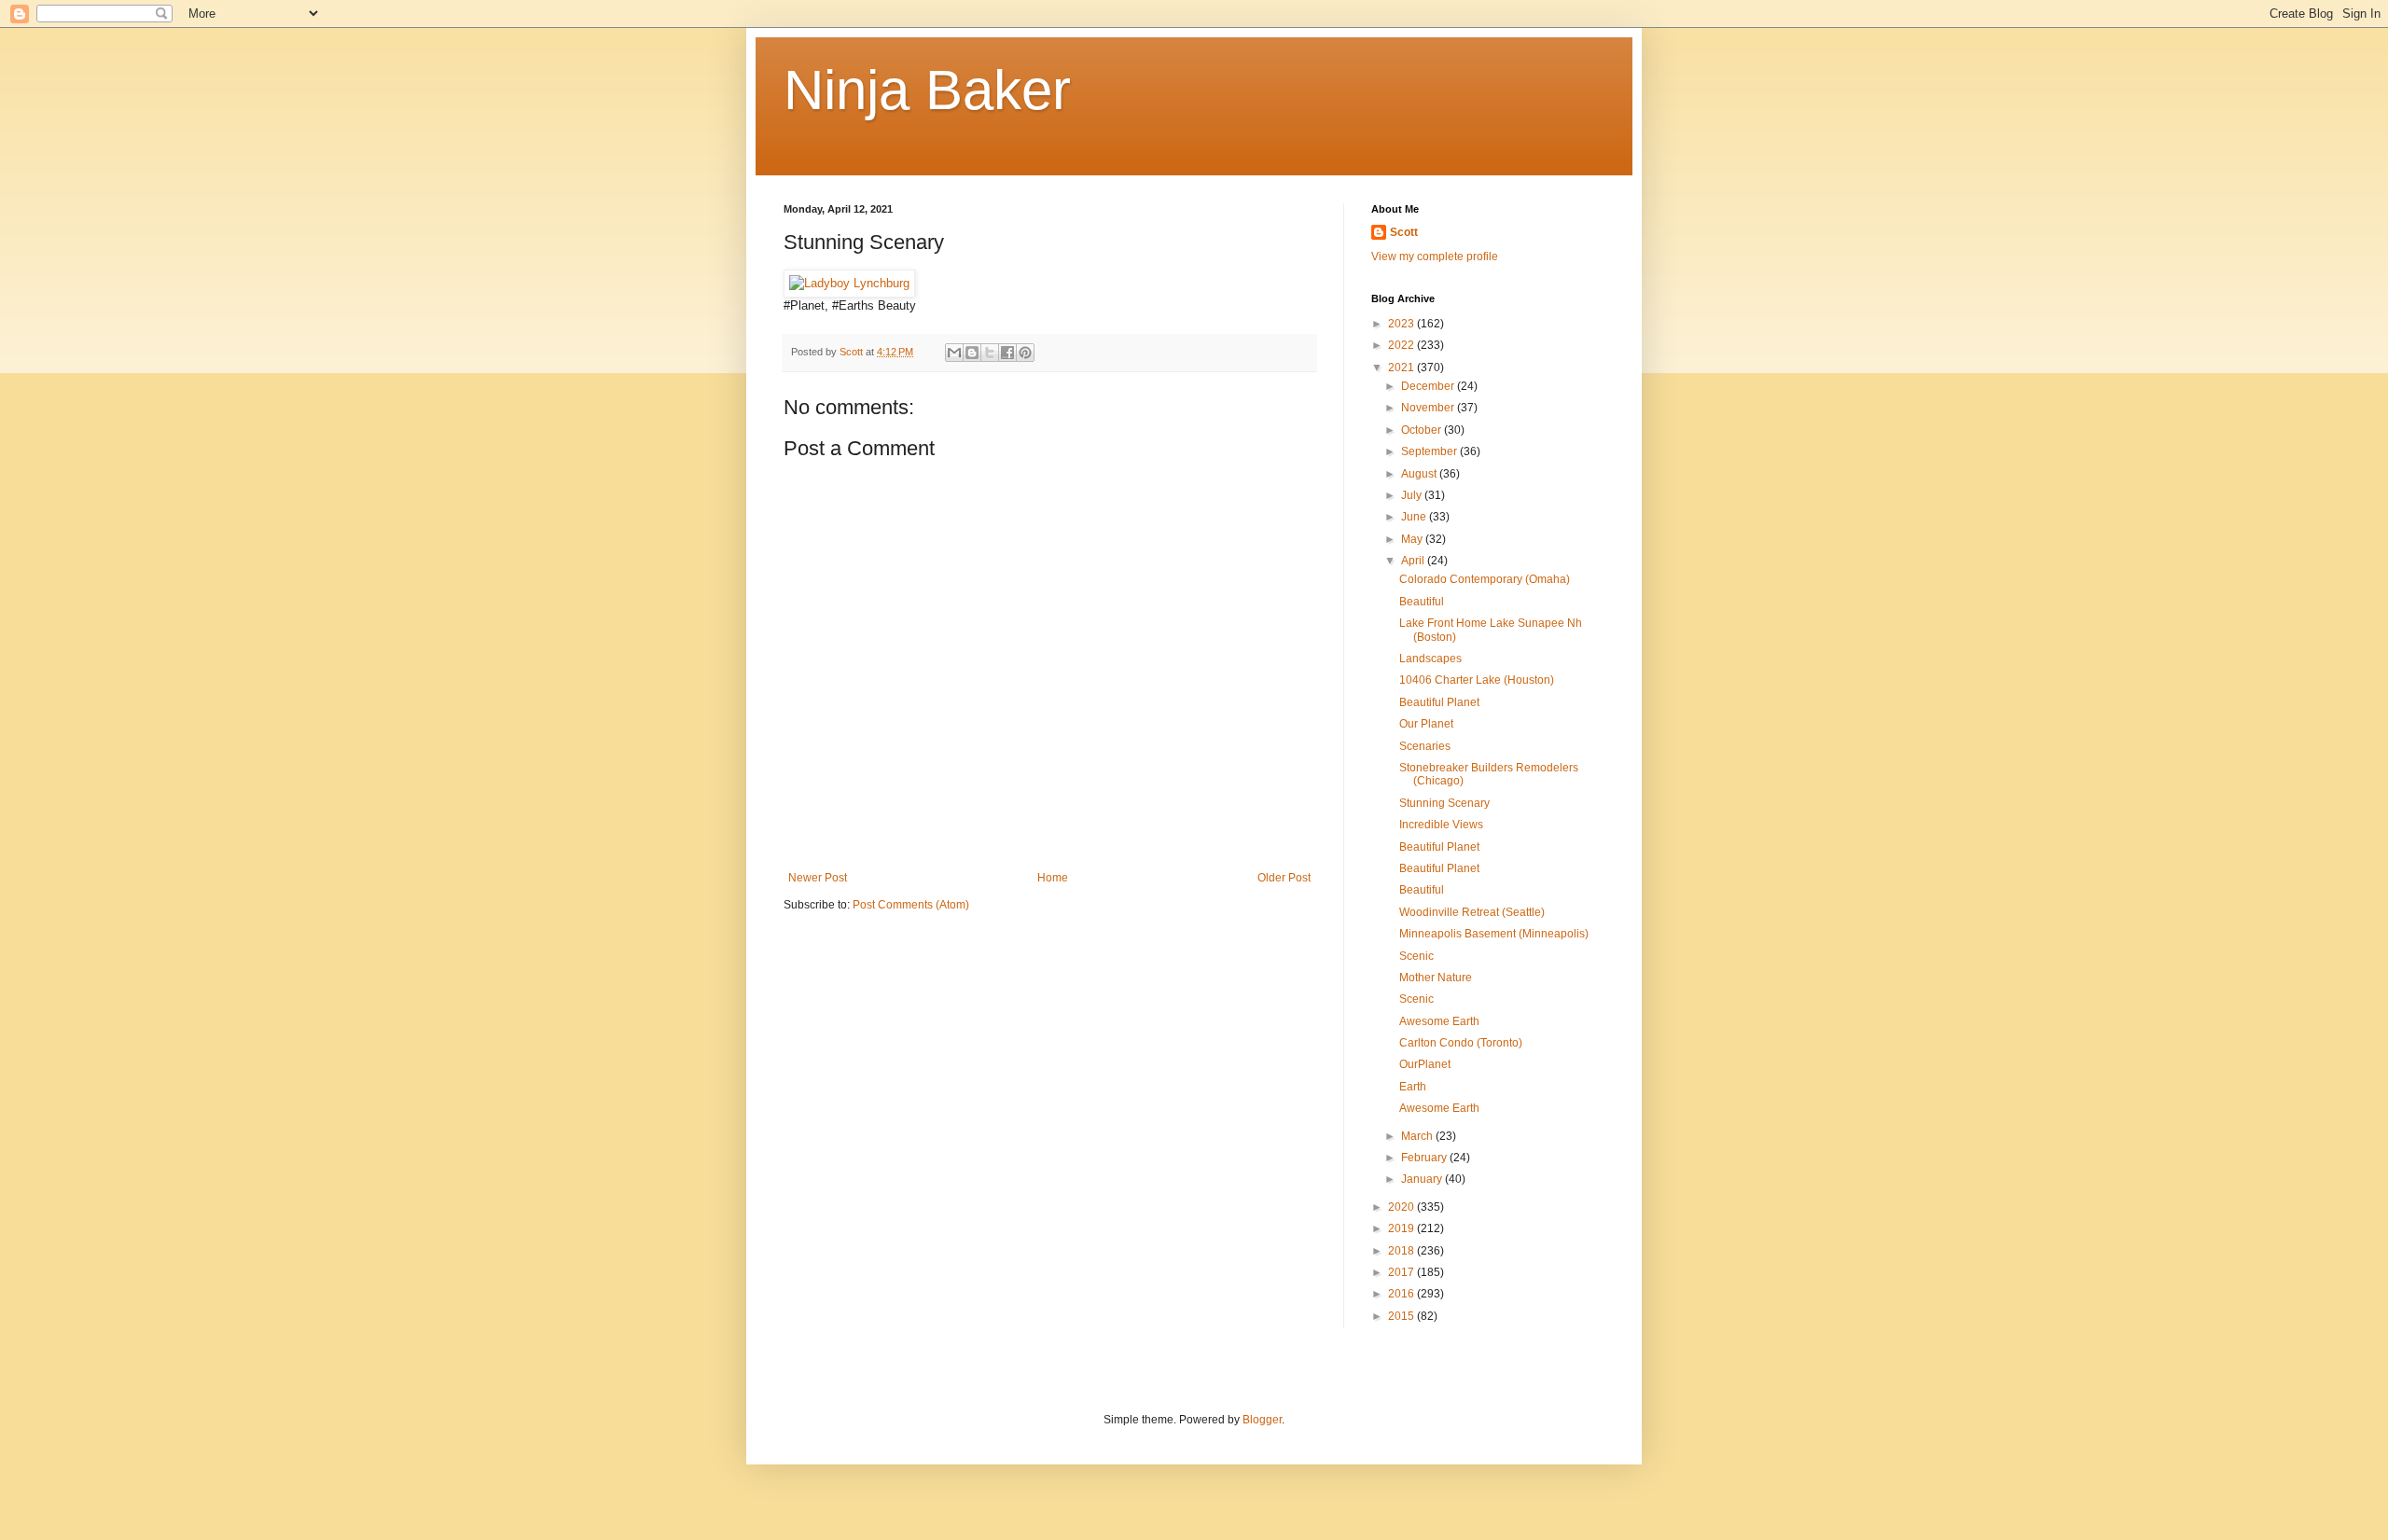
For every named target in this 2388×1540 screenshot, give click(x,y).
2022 (1402, 345)
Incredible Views (1441, 825)
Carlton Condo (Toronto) (1461, 1043)
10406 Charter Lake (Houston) (1477, 680)
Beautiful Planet (1439, 702)
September (1430, 451)
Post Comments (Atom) (911, 905)
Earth (1413, 1087)
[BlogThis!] (972, 353)
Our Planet (1426, 724)
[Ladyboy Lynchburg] (849, 283)
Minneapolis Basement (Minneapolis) (1494, 934)
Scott (1404, 232)
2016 (1402, 1294)
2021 (1402, 368)
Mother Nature (1436, 978)
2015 (1402, 1316)
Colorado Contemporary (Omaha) (1485, 579)
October (1423, 430)
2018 (1402, 1251)
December (1429, 386)
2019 (1402, 1228)
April (1414, 561)
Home (1053, 878)
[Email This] (954, 353)
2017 (1402, 1272)
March (1418, 1136)
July (1413, 495)
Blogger (1262, 1420)
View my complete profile (1435, 257)
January (1423, 1179)
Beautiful (1422, 602)
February (1425, 1158)
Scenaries (1425, 746)
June (1415, 517)
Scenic (1416, 956)
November (1429, 408)
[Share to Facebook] (1007, 353)
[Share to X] (990, 353)
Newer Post (818, 878)
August (1420, 474)
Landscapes (1430, 659)
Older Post (1284, 878)
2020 (1402, 1207)
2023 (1402, 324)
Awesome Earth (1439, 1021)
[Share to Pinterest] (1025, 353)
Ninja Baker (927, 90)
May (1413, 539)
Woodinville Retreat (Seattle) (1472, 912)
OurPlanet (1425, 1064)
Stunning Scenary (1444, 803)
